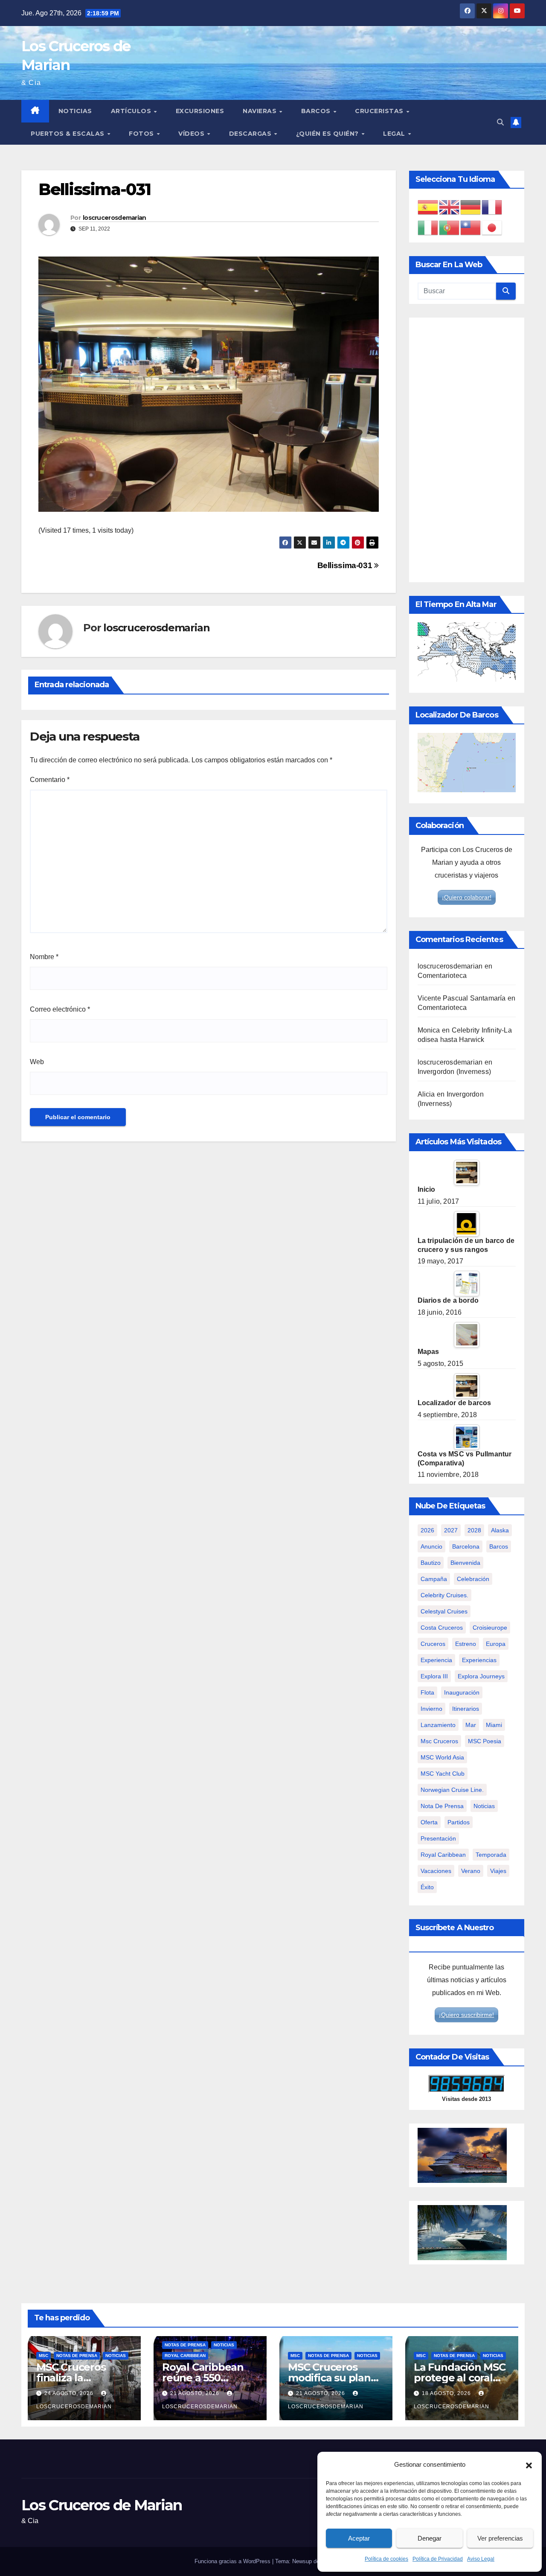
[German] (471, 207)
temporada (491, 1855)
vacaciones (436, 1871)
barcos (499, 1546)
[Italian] (428, 227)
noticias (484, 1806)
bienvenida (465, 1563)
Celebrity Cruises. (444, 1595)
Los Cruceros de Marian (102, 2505)
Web (37, 1062)
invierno (431, 1709)
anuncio (431, 1546)
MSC (44, 2356)
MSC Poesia (485, 1741)
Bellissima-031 (346, 565)
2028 (474, 1530)
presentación (438, 1838)
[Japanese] (492, 227)
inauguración (462, 1692)
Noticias (75, 111)
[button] (529, 2465)
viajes (498, 1871)
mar (471, 1725)
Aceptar (359, 2538)
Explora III (434, 1676)
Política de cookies (386, 2559)
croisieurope (490, 1628)
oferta (429, 1822)
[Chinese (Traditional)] (471, 227)
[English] (450, 207)
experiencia (436, 1660)
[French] (492, 207)
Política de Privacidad (438, 2559)
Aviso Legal (481, 2559)
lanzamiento (438, 1725)
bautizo (431, 1563)
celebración (473, 1579)
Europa (496, 1644)
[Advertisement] (467, 450)
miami (494, 1725)
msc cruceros (439, 1741)
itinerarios (466, 1709)
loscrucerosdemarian (115, 218)
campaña (434, 1579)
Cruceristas (380, 111)
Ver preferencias (500, 2538)
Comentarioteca (442, 976)
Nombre (44, 957)
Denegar (430, 2538)
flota (427, 1692)
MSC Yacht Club (443, 1774)
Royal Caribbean (185, 2356)
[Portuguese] (450, 227)
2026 (427, 1530)
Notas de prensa (77, 2356)
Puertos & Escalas (68, 134)
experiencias (479, 1660)
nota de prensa (442, 1806)
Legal (395, 134)
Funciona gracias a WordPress (233, 2561)
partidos (459, 1822)
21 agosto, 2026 (196, 2393)
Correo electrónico (60, 1009)
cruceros (433, 1644)
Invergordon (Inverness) (455, 1072)
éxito (427, 1887)
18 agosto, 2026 (447, 2393)
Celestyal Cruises (444, 1611)
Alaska (500, 1530)
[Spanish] (428, 207)
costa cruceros (442, 1628)
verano (471, 1871)
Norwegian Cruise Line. (452, 1790)
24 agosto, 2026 (70, 2393)
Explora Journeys (481, 1676)
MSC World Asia (442, 1757)
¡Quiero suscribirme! (466, 2015)
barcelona (466, 1546)
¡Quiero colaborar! (467, 897)
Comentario (50, 780)
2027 (451, 1530)
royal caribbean (443, 1855)
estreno (466, 1644)
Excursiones (200, 111)
